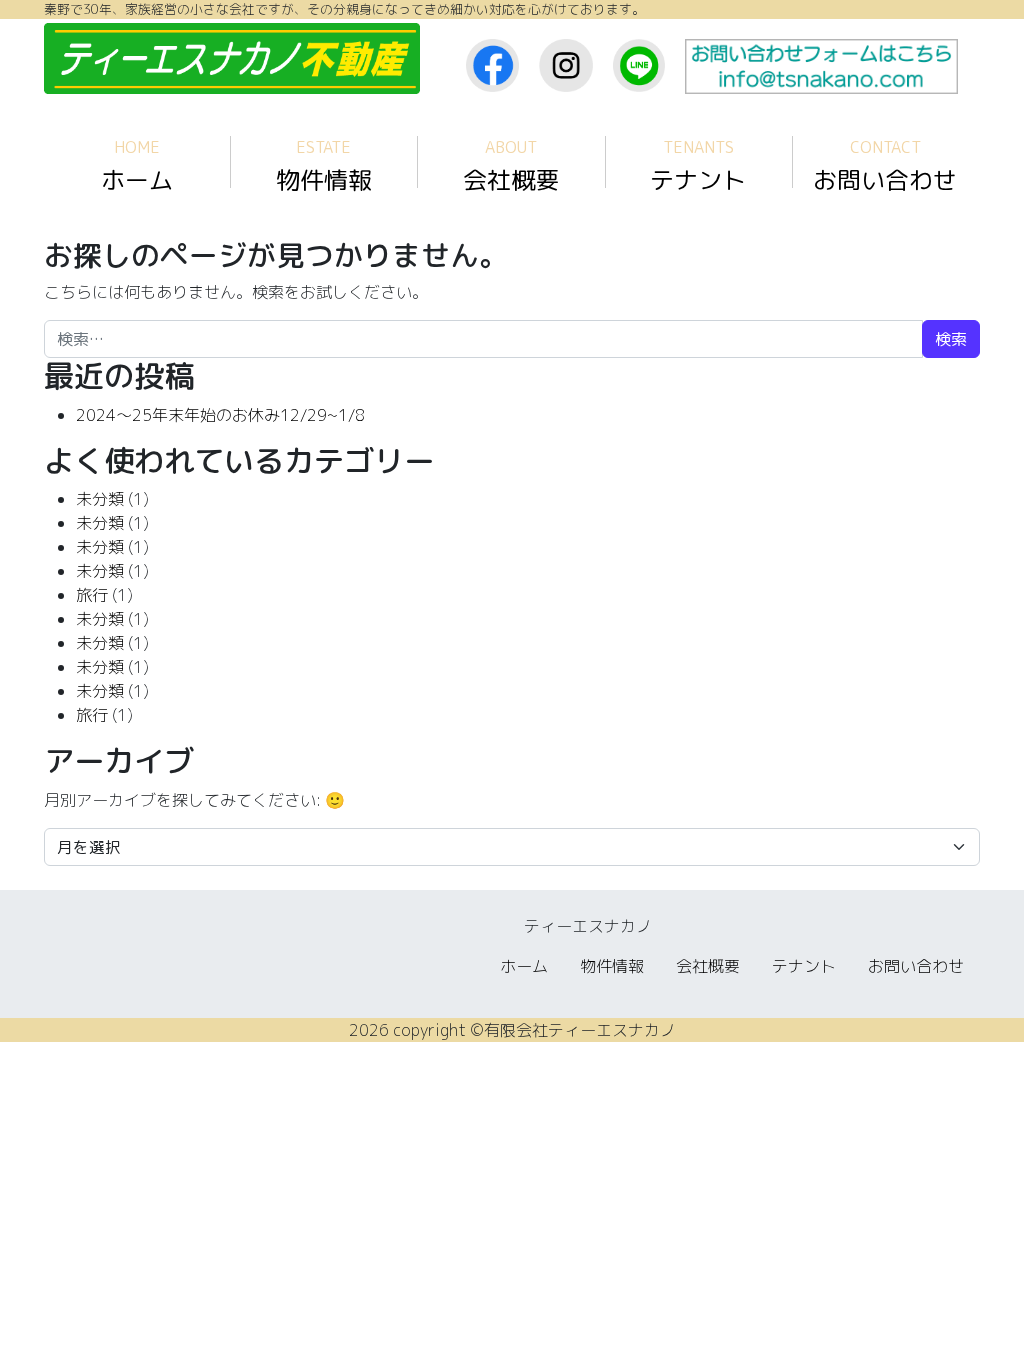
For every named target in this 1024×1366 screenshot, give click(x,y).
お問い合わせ (885, 166)
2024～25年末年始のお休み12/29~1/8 (220, 415)
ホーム (137, 166)
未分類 (100, 499)
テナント (698, 166)
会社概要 (511, 166)
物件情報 (324, 166)
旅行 (92, 595)
